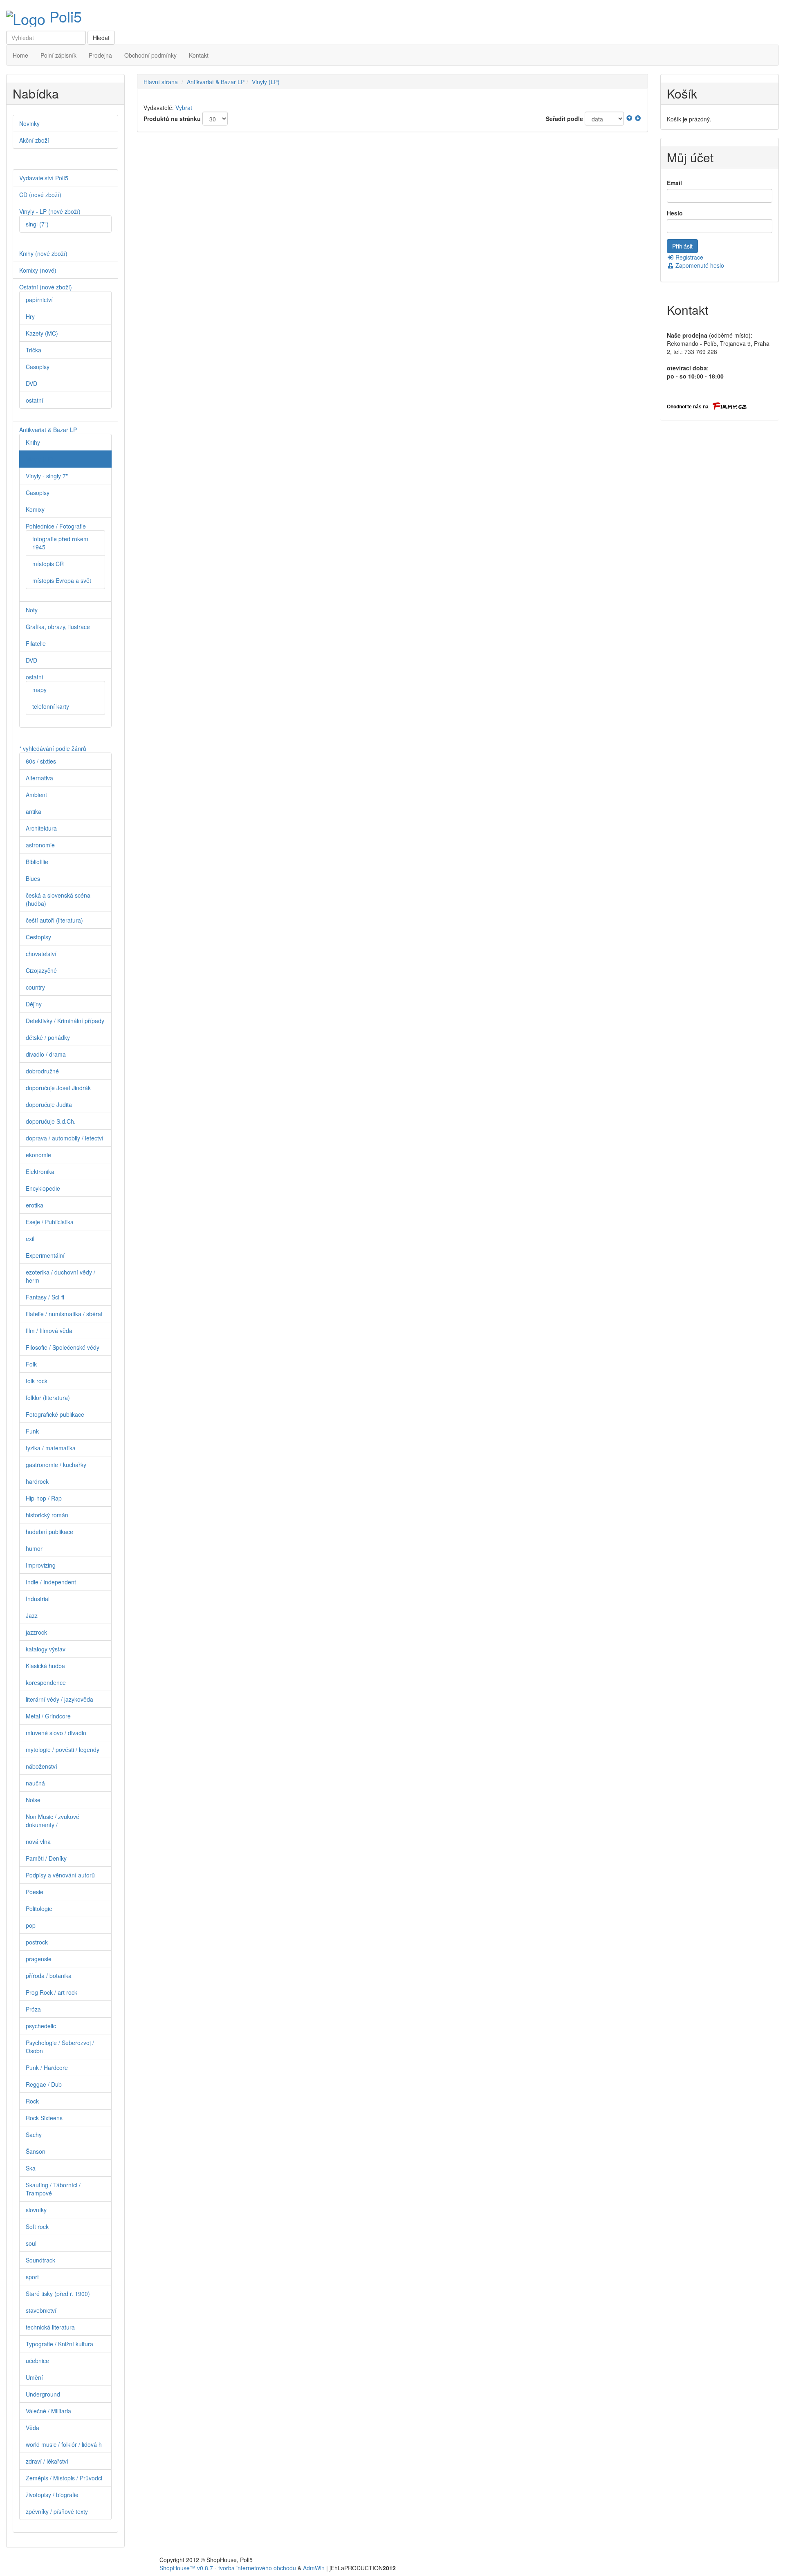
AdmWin (314, 2568)
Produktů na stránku (172, 119)
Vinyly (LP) (266, 82)
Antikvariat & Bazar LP (216, 82)
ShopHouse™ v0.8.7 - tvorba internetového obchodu (228, 2568)
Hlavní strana (161, 82)
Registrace (689, 257)
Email (674, 183)
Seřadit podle (564, 119)
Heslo (675, 213)
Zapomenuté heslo (699, 265)
